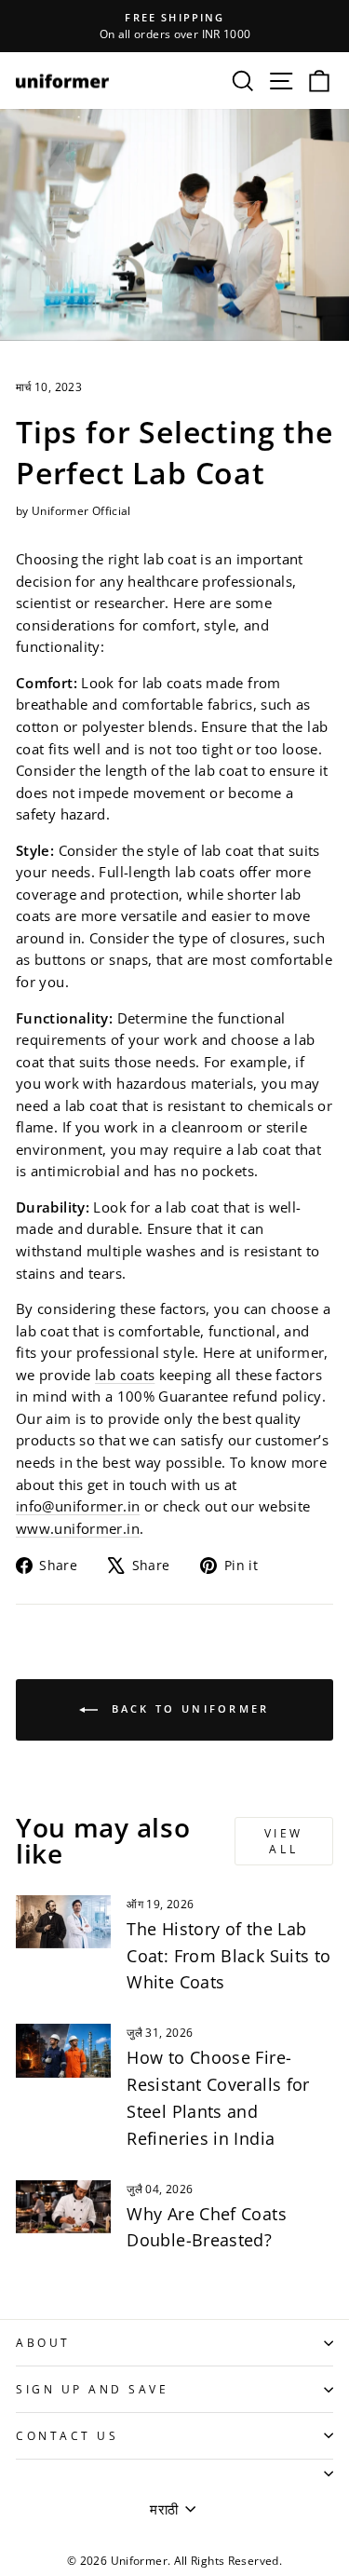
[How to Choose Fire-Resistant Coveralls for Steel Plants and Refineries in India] (63, 2051)
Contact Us (67, 2435)
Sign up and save (93, 2389)
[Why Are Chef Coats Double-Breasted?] (63, 2207)
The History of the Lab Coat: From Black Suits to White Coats (228, 1956)
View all (284, 1841)
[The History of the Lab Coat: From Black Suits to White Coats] (63, 1922)
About (43, 2342)
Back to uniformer (187, 1708)
